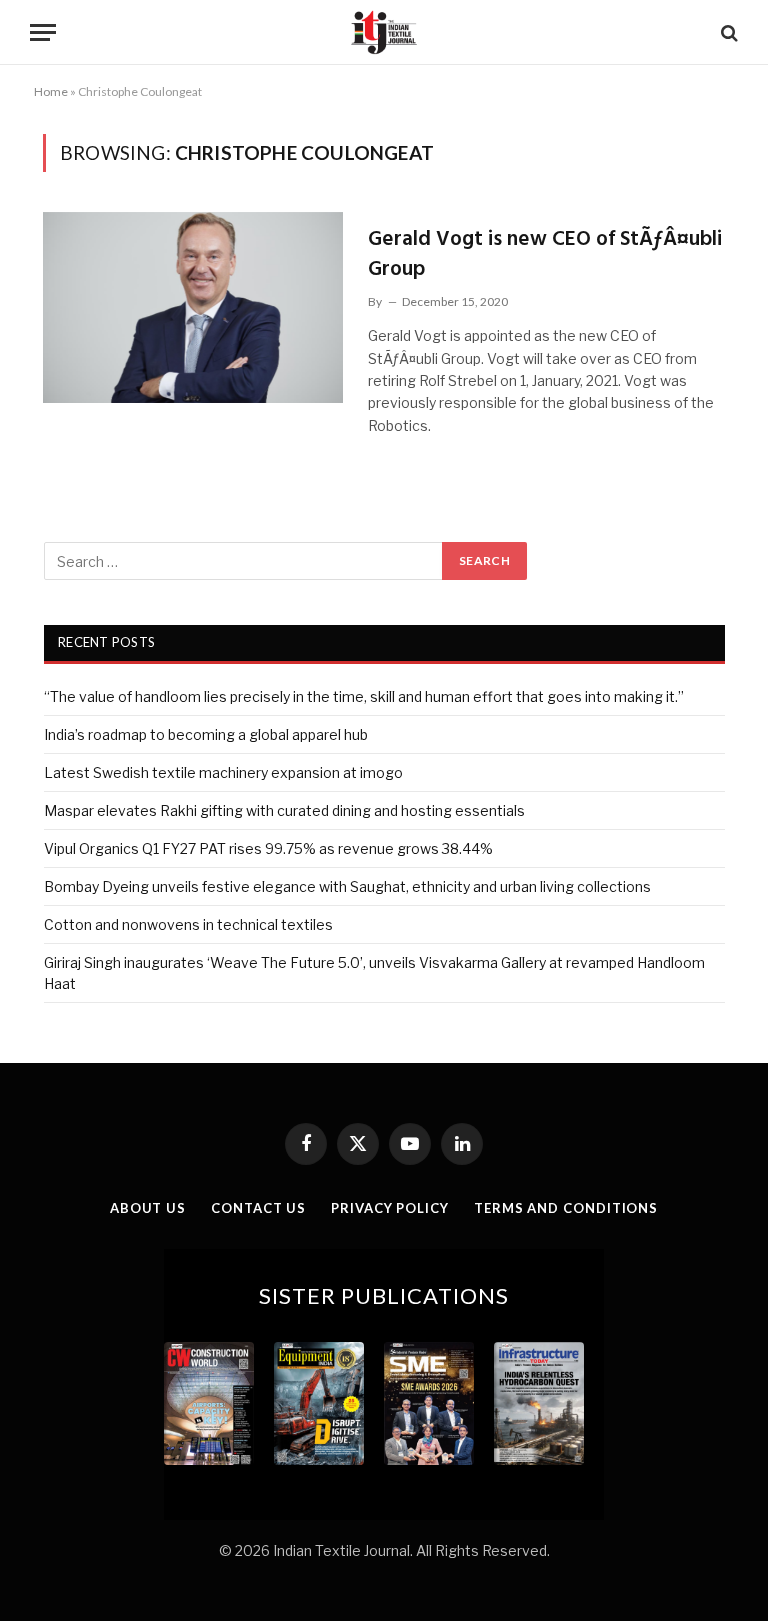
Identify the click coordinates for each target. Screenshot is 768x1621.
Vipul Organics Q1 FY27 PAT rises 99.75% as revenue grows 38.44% (268, 848)
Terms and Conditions (566, 1208)
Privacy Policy (390, 1208)
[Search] (727, 32)
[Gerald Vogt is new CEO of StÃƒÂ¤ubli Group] (193, 307)
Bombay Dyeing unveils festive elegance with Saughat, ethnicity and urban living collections (347, 886)
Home (51, 91)
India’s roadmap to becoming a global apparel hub (206, 734)
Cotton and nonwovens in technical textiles (188, 924)
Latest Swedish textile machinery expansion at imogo (223, 772)
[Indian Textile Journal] (384, 32)
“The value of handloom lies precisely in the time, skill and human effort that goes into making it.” (364, 696)
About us (148, 1208)
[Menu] (43, 32)
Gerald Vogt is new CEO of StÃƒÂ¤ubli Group (545, 254)
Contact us (258, 1208)
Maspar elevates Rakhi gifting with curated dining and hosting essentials (284, 810)
